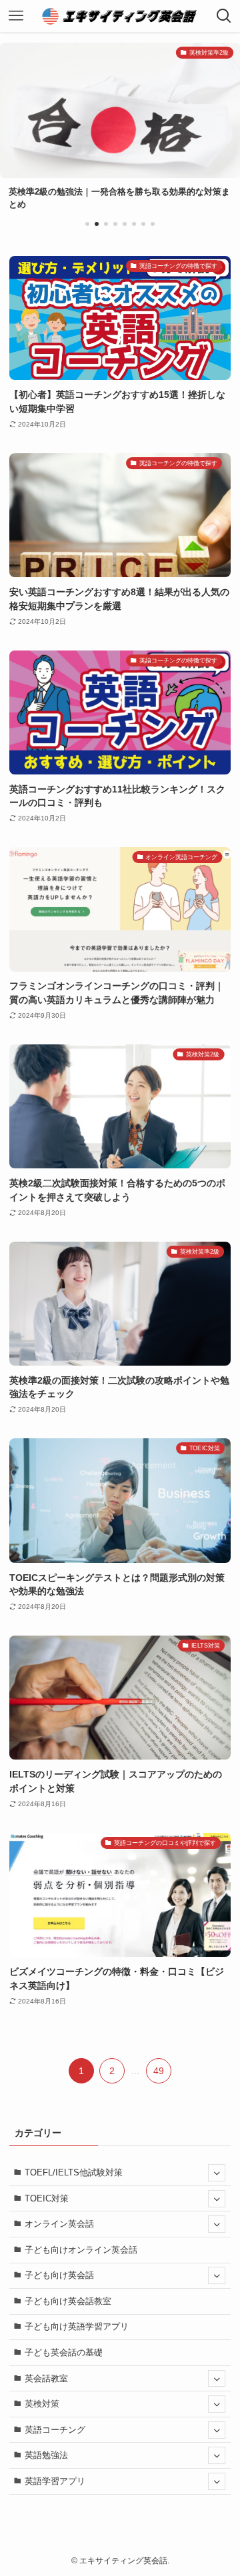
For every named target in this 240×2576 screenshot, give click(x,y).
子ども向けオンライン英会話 (81, 2250)
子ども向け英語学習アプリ (77, 2326)
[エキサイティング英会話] (120, 16)
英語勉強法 (46, 2455)
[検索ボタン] (224, 16)
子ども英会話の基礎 (64, 2352)
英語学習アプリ (55, 2481)
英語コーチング (55, 2430)
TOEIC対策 (47, 2198)
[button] (87, 224)
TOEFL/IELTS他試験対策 (74, 2172)
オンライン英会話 (59, 2224)
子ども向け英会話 (59, 2275)
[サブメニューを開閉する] (217, 2173)
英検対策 (42, 2404)
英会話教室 (46, 2378)
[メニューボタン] (16, 16)
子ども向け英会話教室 (68, 2301)
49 (159, 2071)
